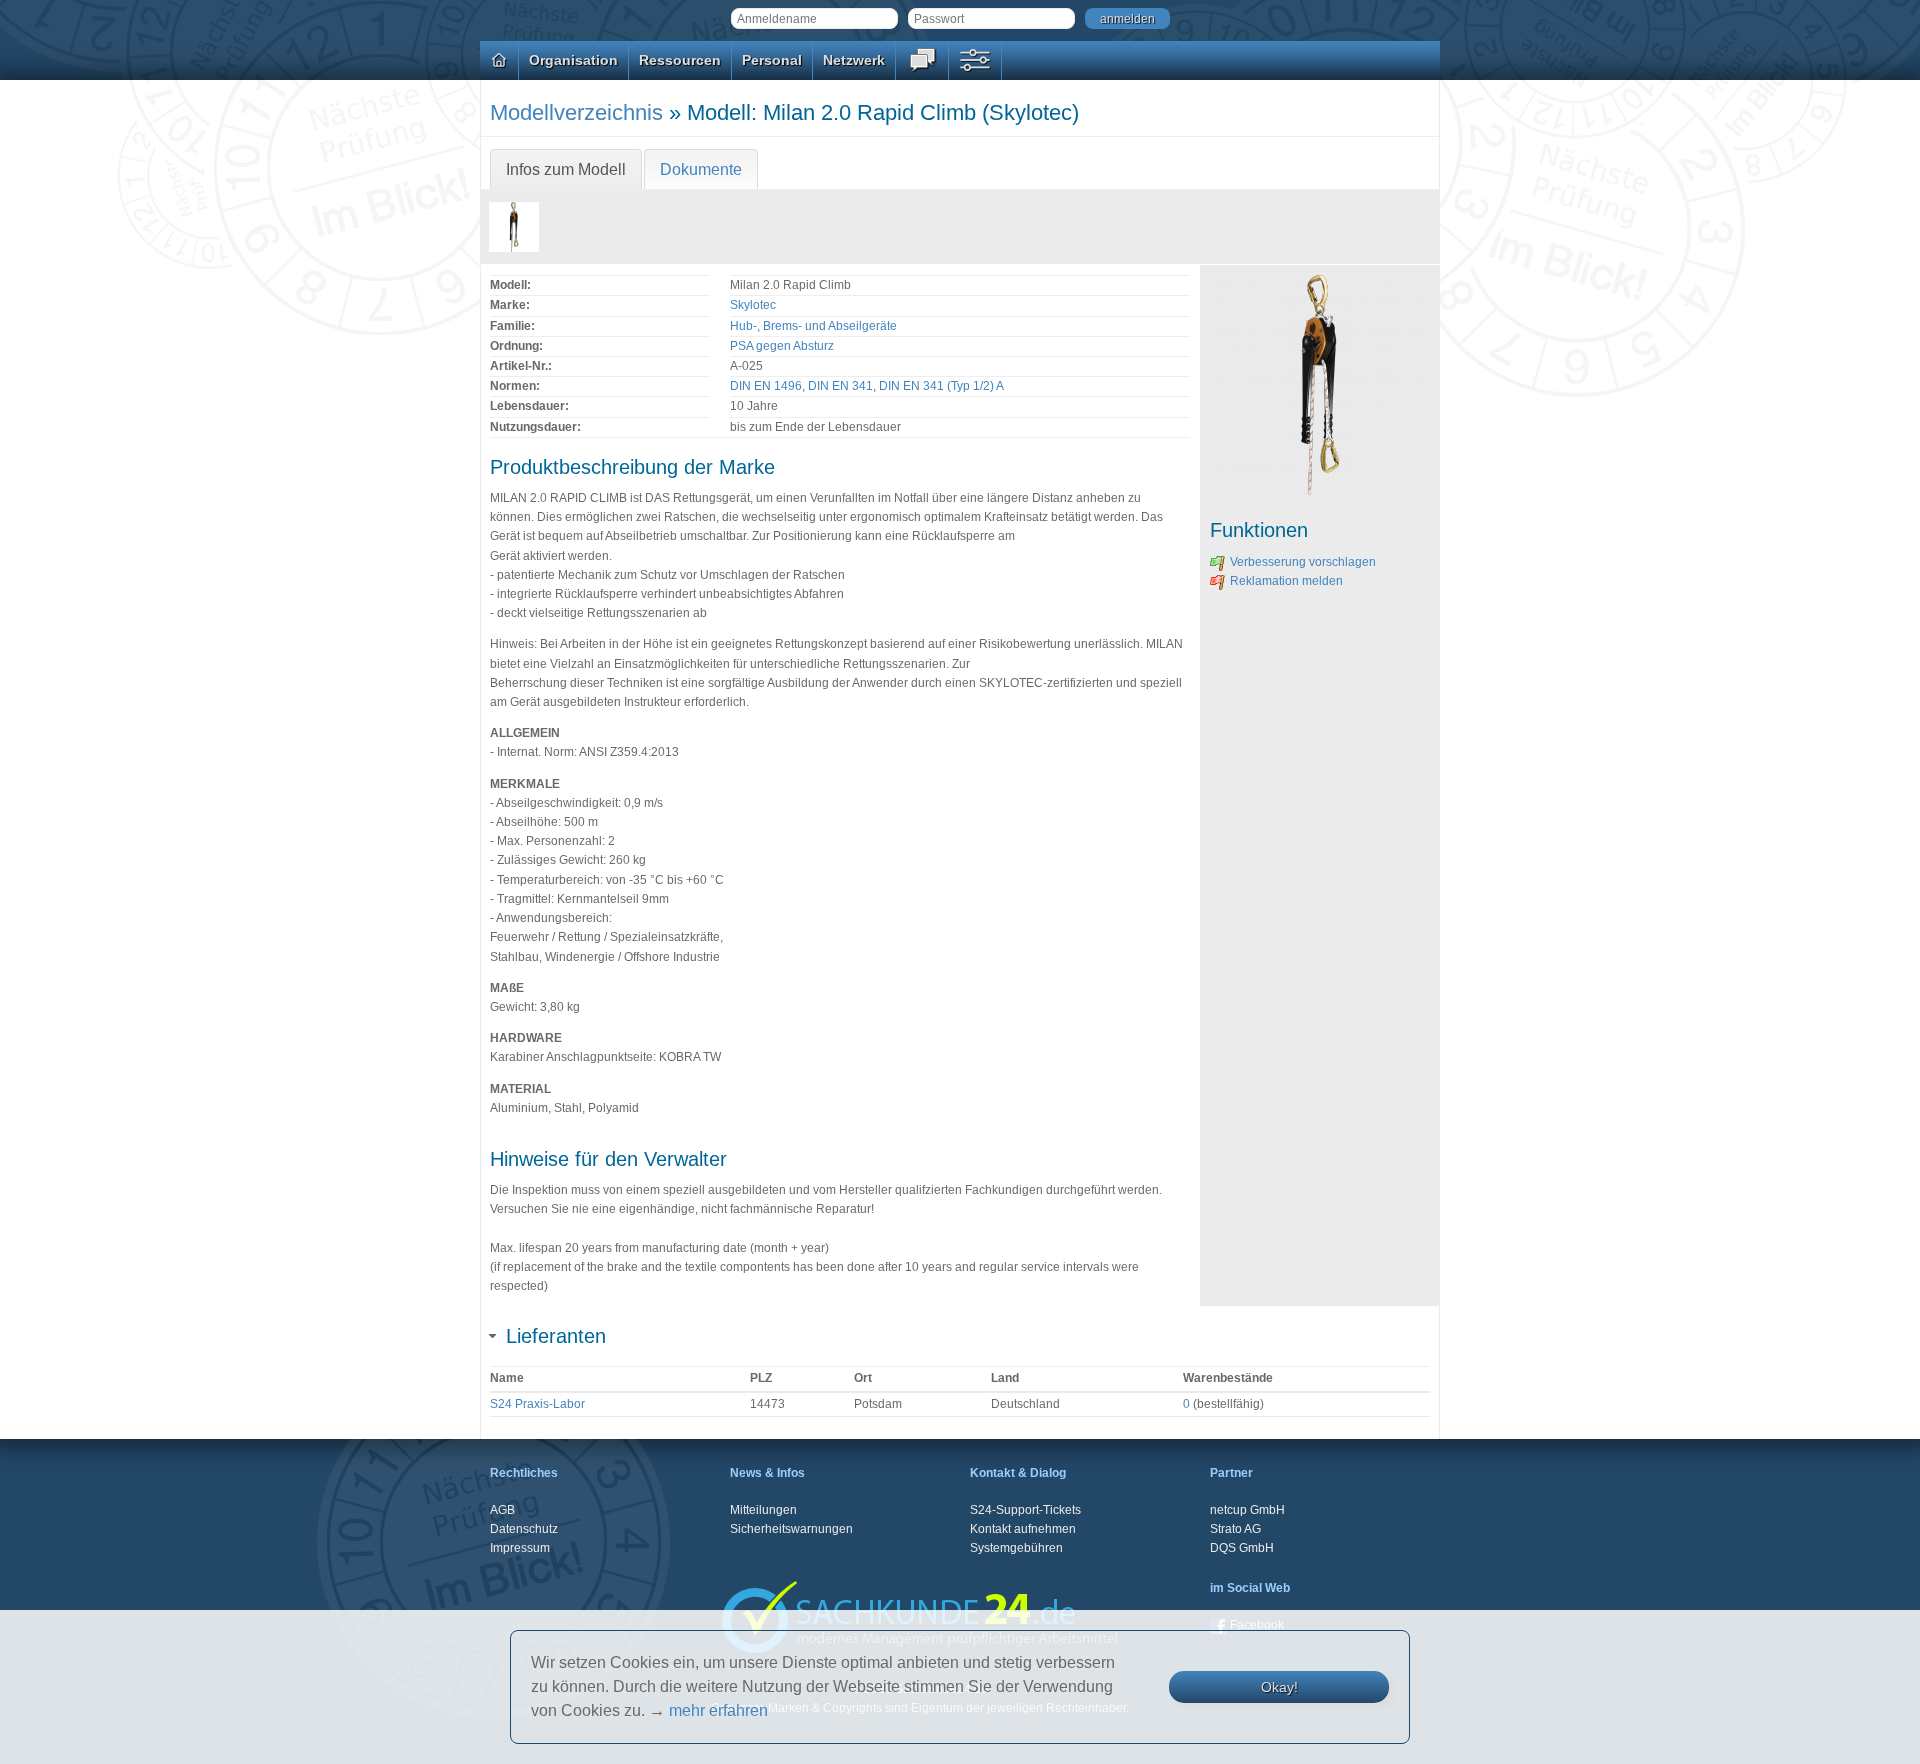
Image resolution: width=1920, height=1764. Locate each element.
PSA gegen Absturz (782, 346)
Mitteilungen (763, 1510)
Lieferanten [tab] (556, 1336)
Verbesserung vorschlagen (1303, 562)
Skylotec (753, 305)
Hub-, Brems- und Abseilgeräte (813, 326)
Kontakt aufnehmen (1023, 1529)
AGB (502, 1510)
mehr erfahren (718, 1710)
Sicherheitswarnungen (791, 1529)
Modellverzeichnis (576, 112)
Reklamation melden (1286, 581)
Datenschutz (524, 1529)
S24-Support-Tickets (1025, 1510)
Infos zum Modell (566, 169)
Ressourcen (680, 60)
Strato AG (1235, 1529)
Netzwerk (854, 60)
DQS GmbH (1242, 1548)
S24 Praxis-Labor (537, 1404)
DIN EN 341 (840, 386)
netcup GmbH (1247, 1510)
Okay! (1279, 1687)
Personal (772, 60)
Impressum (520, 1548)
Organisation (573, 60)
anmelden (1127, 19)
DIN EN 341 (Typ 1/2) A (941, 386)
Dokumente (701, 169)
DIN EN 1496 (766, 386)
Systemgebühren (1016, 1548)
